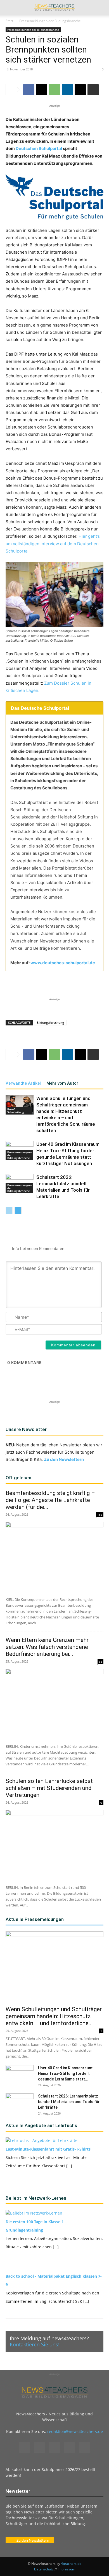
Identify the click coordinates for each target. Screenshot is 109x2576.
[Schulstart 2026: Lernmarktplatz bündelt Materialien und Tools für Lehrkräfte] (20, 2103)
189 (100, 1515)
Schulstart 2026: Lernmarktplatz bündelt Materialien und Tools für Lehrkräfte (69, 2102)
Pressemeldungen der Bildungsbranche (50, 21)
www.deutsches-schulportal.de (63, 963)
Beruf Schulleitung (16, 1111)
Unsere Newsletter (26, 1429)
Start (9, 21)
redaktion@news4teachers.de (75, 2431)
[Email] (80, 90)
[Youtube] (85, 2448)
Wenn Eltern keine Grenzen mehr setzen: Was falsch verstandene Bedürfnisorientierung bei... (47, 1647)
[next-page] (18, 1210)
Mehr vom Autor (62, 1083)
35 (101, 1661)
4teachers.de (71, 2564)
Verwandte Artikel (23, 1083)
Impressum (66, 2569)
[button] (10, 8)
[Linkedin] (67, 90)
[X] (42, 90)
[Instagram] (39, 2447)
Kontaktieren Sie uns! (35, 2344)
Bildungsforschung (50, 1022)
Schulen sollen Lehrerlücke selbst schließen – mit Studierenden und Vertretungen (49, 1788)
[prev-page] (9, 1210)
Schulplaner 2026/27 (61, 2469)
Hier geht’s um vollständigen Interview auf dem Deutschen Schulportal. (53, 543)
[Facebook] (29, 90)
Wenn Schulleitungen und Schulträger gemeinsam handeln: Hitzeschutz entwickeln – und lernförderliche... (54, 2016)
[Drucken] (93, 90)
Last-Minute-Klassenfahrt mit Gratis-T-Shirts (48, 2149)
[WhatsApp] (54, 90)
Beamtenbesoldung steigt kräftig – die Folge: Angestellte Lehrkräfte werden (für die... (50, 1500)
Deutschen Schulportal (39, 148)
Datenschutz (44, 2569)
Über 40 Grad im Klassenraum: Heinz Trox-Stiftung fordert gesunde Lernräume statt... (66, 2073)
